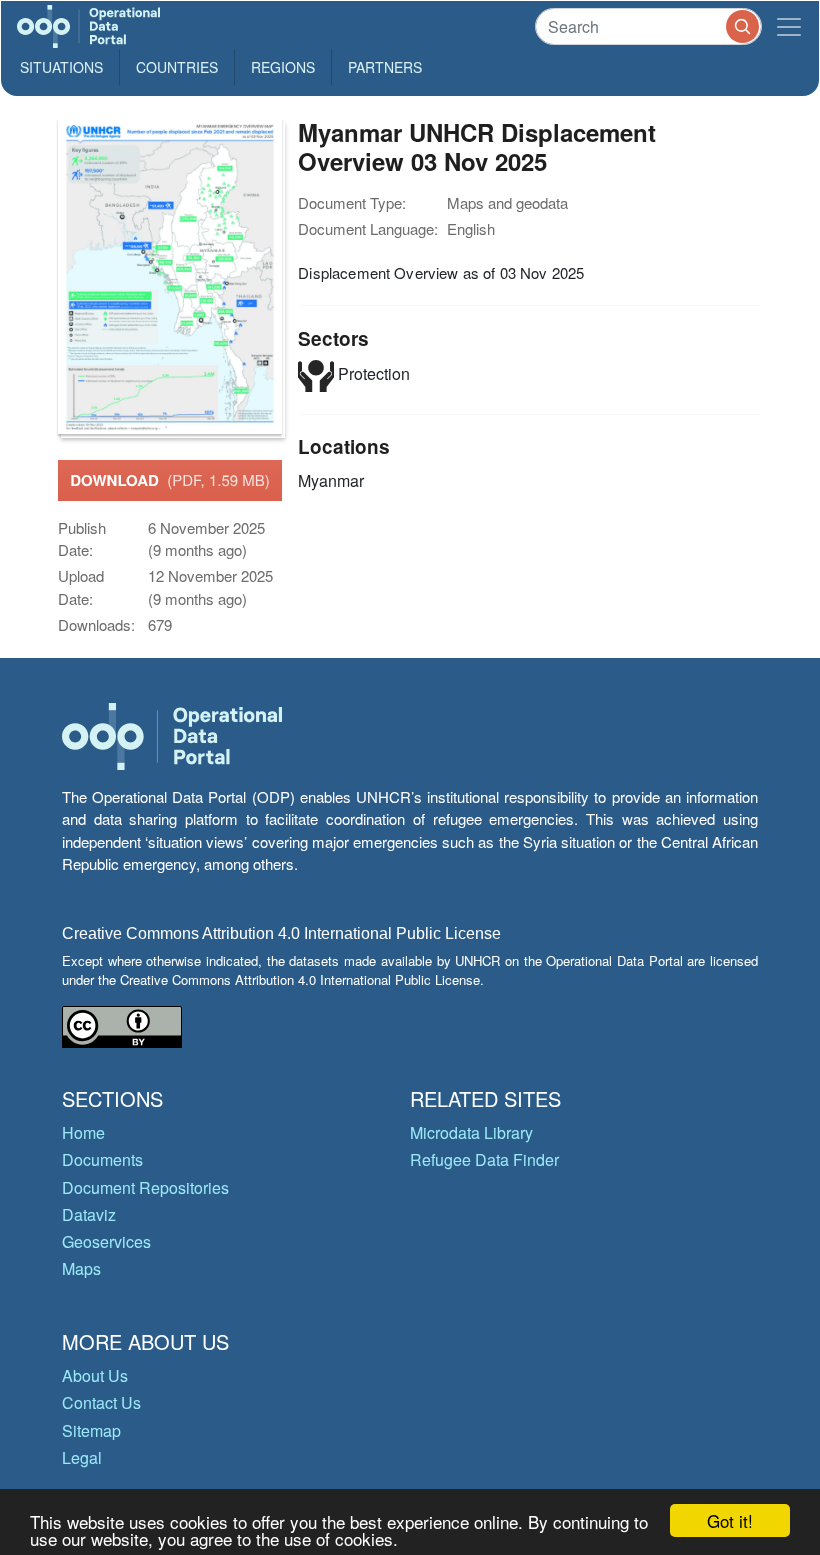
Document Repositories (145, 1187)
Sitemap (91, 1430)
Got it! (730, 1520)
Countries (177, 67)
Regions (283, 67)
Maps (81, 1268)
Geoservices (106, 1241)
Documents (102, 1159)
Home (83, 1132)
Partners (385, 67)
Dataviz (89, 1214)
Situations (61, 67)
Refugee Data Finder (484, 1159)
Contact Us (101, 1402)
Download (170, 480)
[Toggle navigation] (789, 26)
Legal (82, 1457)
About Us (95, 1375)
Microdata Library (471, 1132)
